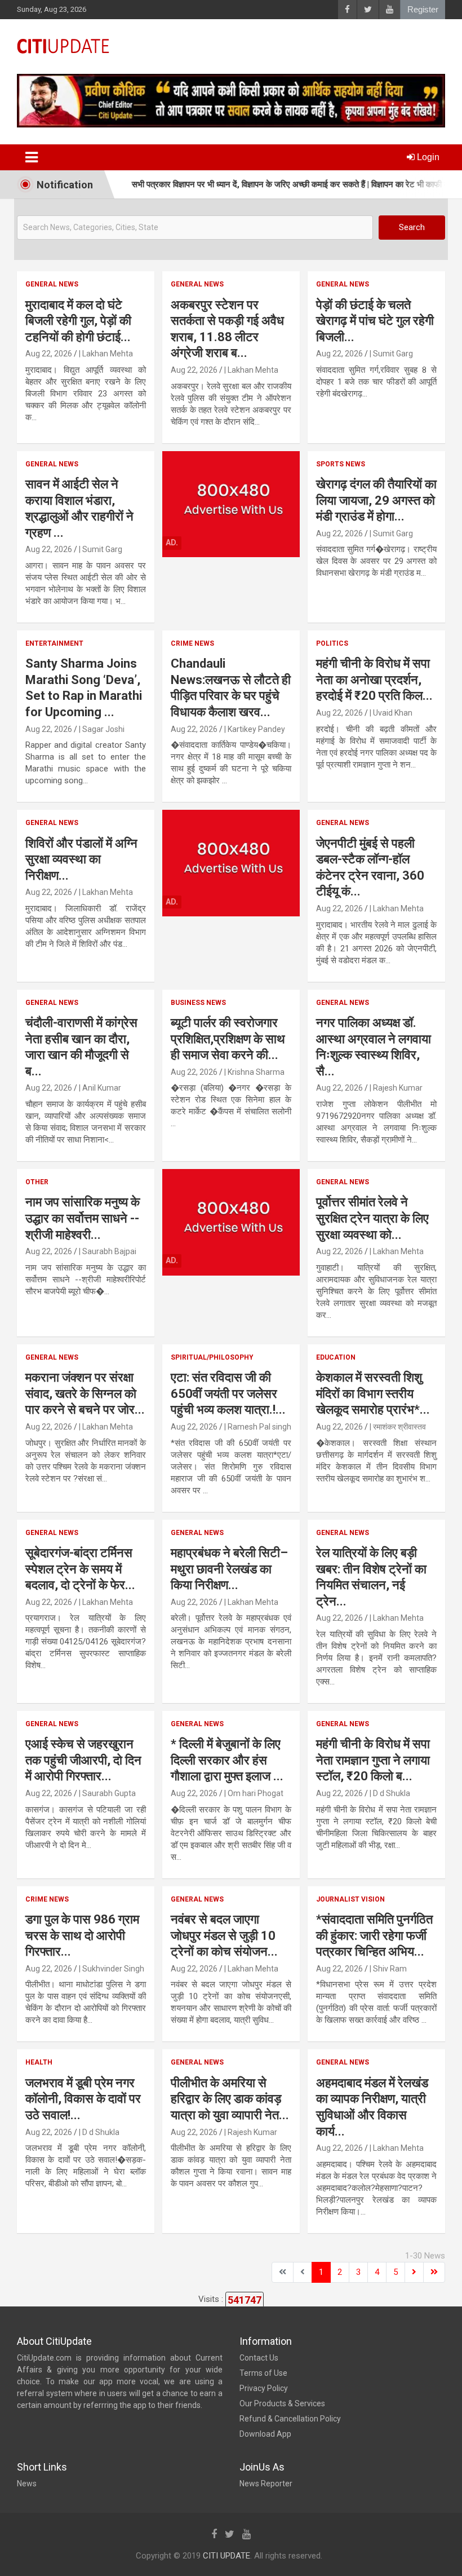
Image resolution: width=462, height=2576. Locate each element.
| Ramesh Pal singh (258, 1427)
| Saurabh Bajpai (108, 1251)
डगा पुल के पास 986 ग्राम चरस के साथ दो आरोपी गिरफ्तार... (82, 1935)
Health (39, 2062)
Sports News (341, 464)
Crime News (192, 643)
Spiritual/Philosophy (212, 1357)
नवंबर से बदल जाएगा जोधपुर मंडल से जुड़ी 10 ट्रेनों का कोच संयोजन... (224, 1935)
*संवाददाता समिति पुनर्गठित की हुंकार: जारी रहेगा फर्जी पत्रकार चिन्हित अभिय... (374, 1935)
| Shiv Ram (388, 1969)
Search (412, 227)
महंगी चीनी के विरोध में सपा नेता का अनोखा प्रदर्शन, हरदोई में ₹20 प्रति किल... (374, 680)
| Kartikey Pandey (255, 729)
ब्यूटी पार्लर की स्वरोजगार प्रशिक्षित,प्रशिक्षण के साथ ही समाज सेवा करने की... (228, 1039)
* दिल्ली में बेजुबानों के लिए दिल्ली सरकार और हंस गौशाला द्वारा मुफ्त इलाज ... (227, 1760)
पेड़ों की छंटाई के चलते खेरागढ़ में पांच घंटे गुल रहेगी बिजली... (375, 321)
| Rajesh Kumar (396, 1088)
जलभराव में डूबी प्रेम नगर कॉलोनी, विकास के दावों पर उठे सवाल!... (83, 2099)
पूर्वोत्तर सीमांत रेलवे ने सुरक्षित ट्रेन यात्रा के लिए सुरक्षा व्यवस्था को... (372, 1218)
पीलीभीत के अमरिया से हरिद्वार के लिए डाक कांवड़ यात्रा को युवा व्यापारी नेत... (230, 2099)
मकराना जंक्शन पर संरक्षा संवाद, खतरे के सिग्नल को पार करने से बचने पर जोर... (85, 1393)
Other (37, 1182)
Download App (265, 2434)
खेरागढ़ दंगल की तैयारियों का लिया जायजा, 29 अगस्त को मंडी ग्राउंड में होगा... (376, 500)
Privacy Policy (264, 2388)
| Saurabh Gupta (107, 1793)
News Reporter (266, 2484)
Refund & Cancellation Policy (290, 2419)
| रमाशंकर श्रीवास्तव (398, 1427)
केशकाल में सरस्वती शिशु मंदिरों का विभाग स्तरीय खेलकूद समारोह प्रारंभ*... (373, 1393)
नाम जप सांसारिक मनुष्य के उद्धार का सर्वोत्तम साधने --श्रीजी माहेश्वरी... (83, 1218)
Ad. (172, 542)
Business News (198, 1003)
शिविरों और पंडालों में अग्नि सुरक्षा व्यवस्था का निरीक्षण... (81, 859)
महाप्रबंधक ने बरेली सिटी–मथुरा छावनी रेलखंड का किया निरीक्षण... (229, 1569)
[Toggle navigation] (32, 157)
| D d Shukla (390, 1793)
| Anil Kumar (100, 1088)
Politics (332, 643)
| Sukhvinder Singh (112, 1969)
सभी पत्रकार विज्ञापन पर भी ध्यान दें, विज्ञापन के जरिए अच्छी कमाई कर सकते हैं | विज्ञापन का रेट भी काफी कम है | (263, 184)
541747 (245, 2300)
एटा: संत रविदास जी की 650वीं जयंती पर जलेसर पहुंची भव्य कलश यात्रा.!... (228, 1393)
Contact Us (259, 2358)
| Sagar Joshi (102, 729)
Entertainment (54, 643)
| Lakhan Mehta (106, 354)
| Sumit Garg (391, 354)
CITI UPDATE (226, 2556)
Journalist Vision (350, 1899)
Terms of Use (263, 2373)
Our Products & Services (282, 2403)
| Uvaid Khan (391, 713)
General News (52, 284)
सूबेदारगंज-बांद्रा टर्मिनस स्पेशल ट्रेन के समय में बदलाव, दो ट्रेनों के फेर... (80, 1569)
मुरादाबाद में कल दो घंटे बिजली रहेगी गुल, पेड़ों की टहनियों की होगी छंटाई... (78, 321)
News (27, 2484)
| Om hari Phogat (254, 1793)
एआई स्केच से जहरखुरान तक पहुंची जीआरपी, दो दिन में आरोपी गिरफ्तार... (83, 1760)
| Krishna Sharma (254, 1072)
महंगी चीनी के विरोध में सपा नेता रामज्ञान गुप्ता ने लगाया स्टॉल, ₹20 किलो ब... (373, 1760)
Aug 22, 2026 (49, 354)
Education (336, 1357)
